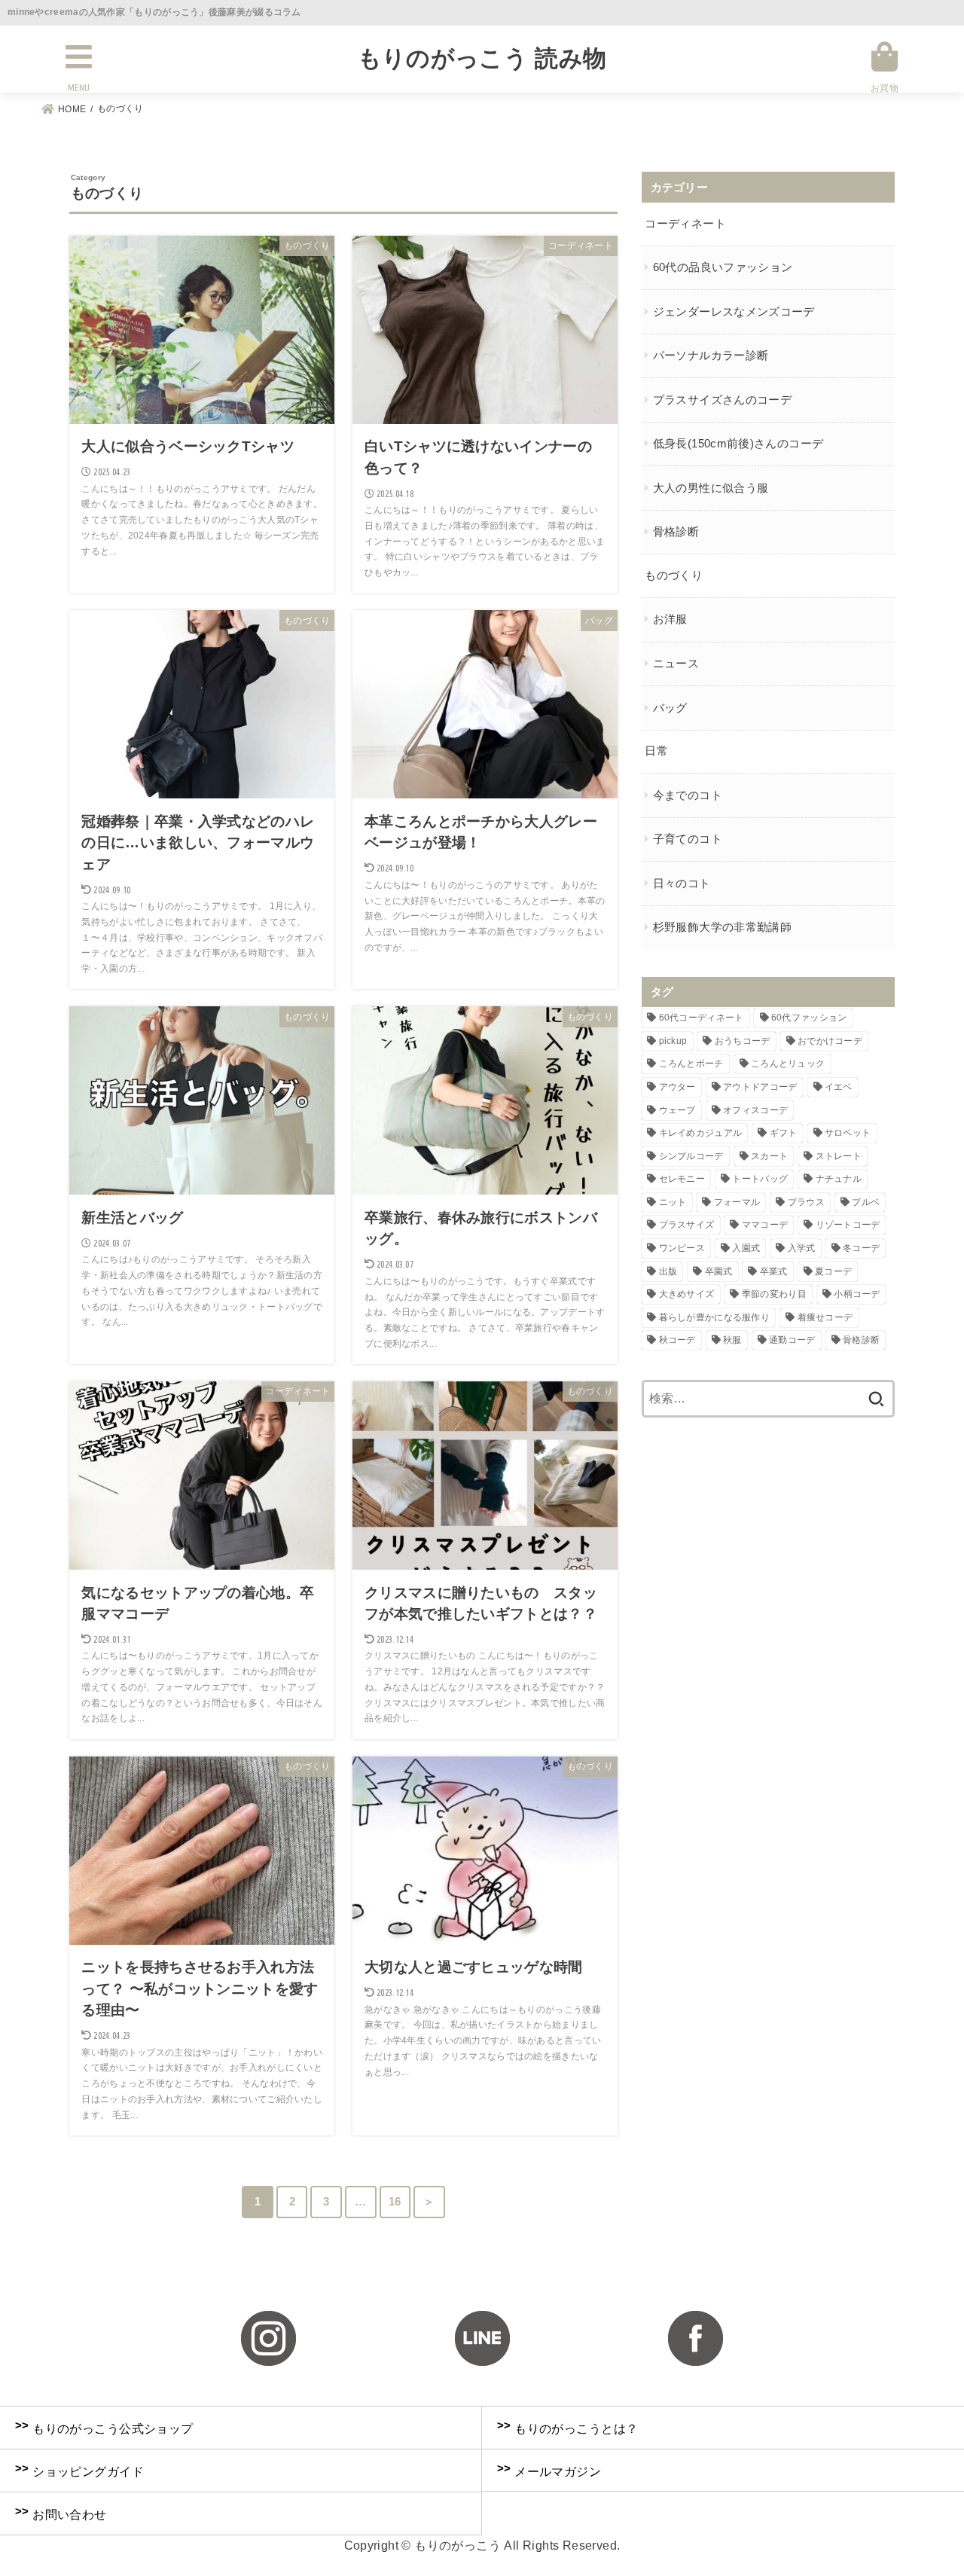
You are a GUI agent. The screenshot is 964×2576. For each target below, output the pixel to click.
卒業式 (774, 1271)
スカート (769, 1156)
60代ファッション (809, 1018)
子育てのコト (688, 839)
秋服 (732, 1340)
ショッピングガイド (79, 2470)
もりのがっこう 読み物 (482, 58)
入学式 (802, 1248)
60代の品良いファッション (723, 267)
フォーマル (737, 1202)
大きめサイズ (687, 1294)
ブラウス (806, 1202)
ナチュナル (839, 1179)
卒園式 (719, 1271)
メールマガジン (549, 2470)
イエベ (839, 1087)
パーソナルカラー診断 (711, 356)
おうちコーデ (743, 1041)
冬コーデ (861, 1248)
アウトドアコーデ (760, 1087)
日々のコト (682, 884)
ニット (673, 1202)
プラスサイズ (687, 1225)
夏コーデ (833, 1271)
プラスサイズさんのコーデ (722, 400)
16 (395, 2202)
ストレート (839, 1156)
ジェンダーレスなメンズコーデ (734, 312)
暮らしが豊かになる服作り (715, 1317)
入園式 (746, 1248)
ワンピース (682, 1248)
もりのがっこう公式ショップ (104, 2427)
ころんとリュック (788, 1064)
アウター (677, 1087)
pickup (673, 1041)
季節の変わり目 (774, 1294)
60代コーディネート (702, 1018)
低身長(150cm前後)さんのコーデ (738, 444)
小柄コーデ (857, 1294)
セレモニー (682, 1179)
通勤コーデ (792, 1340)
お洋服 (670, 619)
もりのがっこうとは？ (567, 2427)
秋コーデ (677, 1340)
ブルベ (866, 1202)
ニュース (676, 664)
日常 (656, 751)
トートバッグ (760, 1179)
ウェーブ (677, 1110)
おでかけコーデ (830, 1041)
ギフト (784, 1133)
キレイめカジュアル (701, 1133)
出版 (668, 1271)
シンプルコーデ (691, 1156)
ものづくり (674, 575)
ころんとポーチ (691, 1064)
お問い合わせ (61, 2513)
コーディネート (685, 224)
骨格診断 (676, 532)
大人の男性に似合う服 (711, 488)
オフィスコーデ (755, 1110)
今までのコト (688, 795)
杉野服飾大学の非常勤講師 (722, 927)
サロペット (848, 1133)
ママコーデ (765, 1225)
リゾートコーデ (848, 1225)
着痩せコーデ (825, 1317)
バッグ (670, 708)
